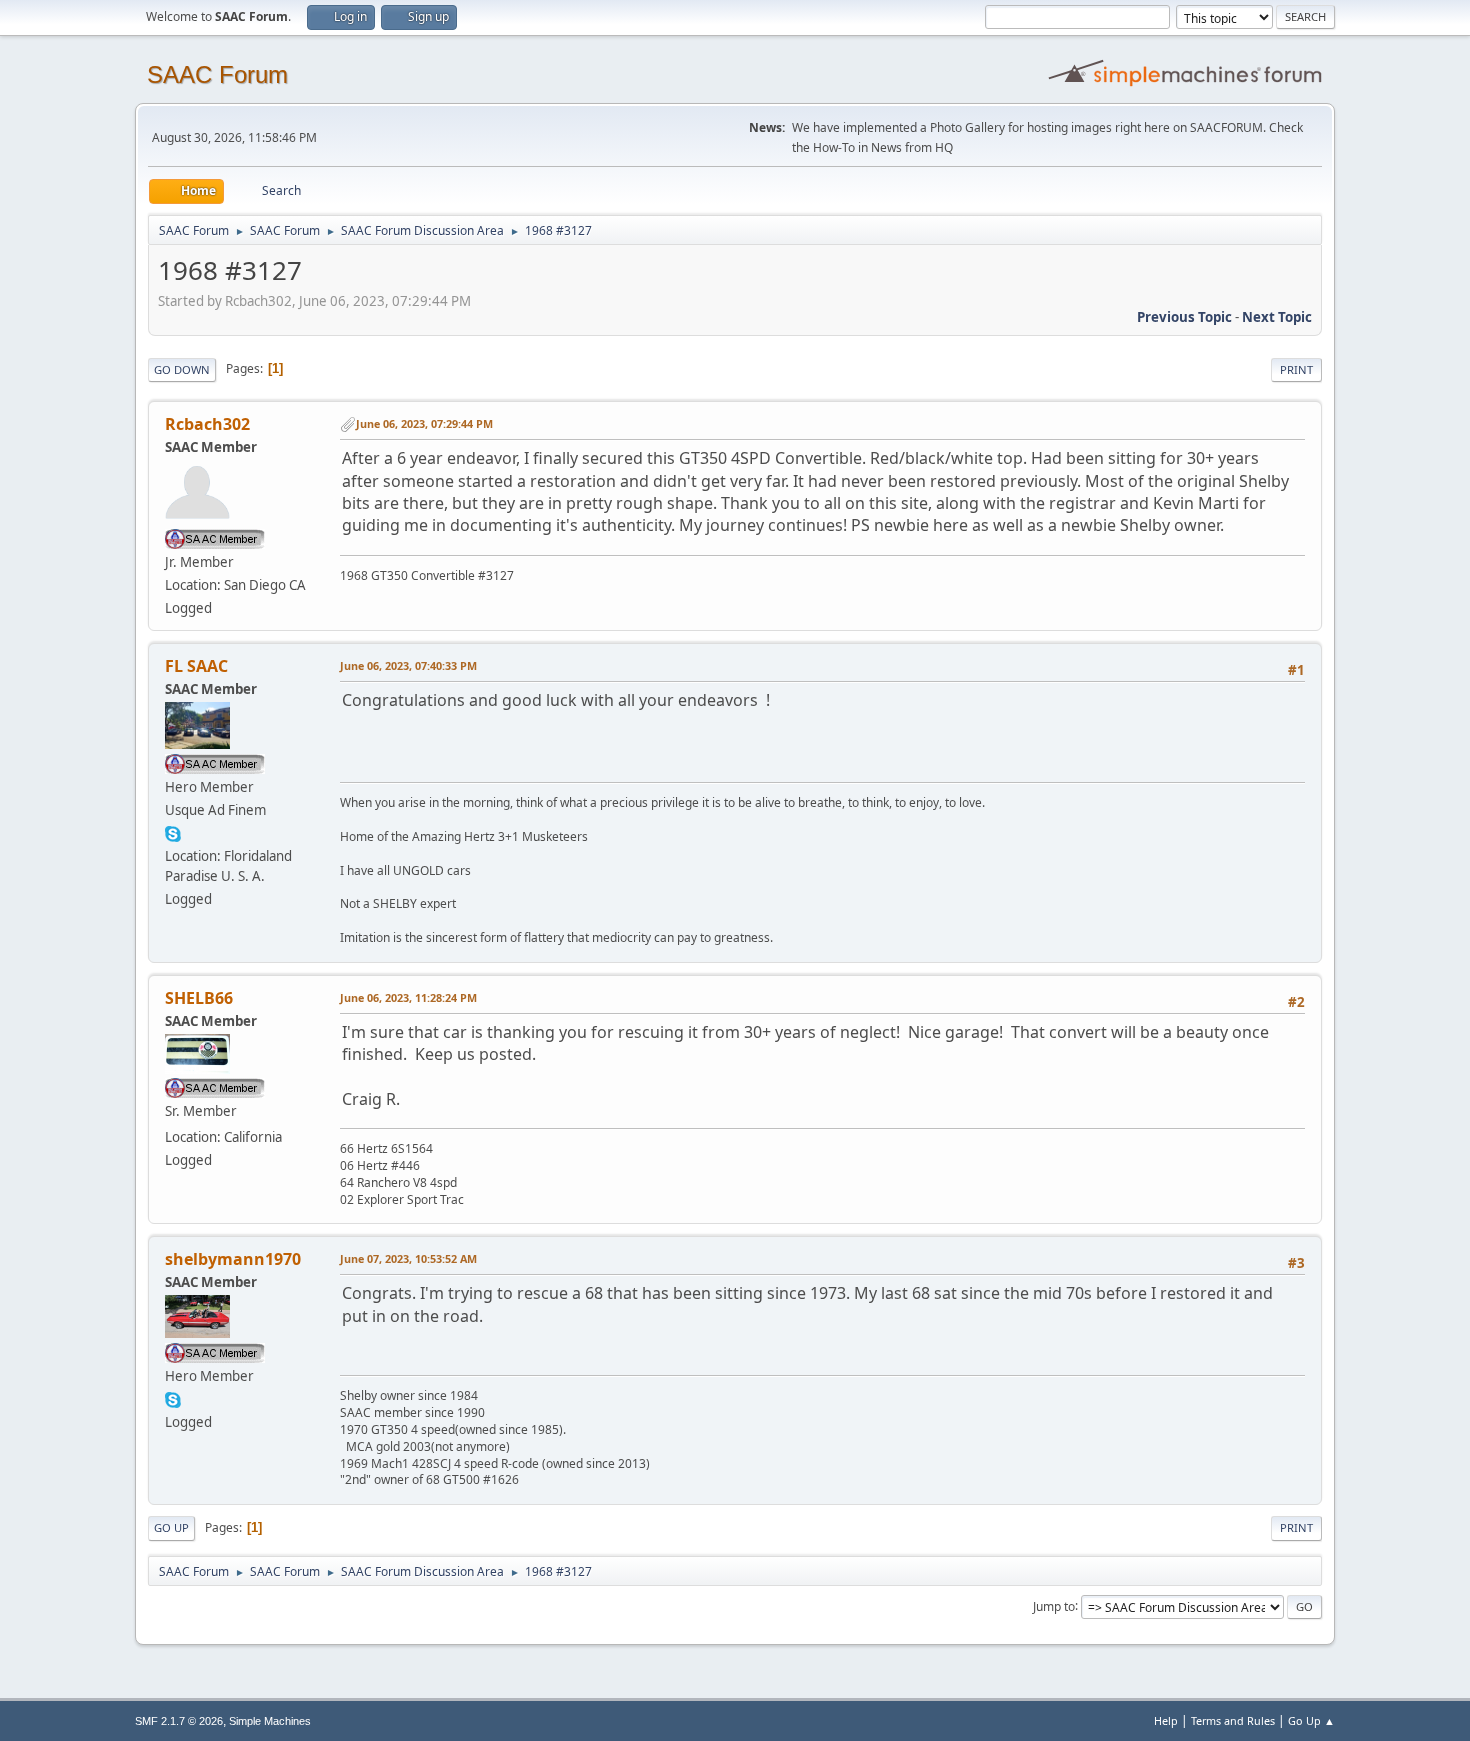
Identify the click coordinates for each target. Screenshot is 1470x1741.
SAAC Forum (217, 74)
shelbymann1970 (233, 1259)
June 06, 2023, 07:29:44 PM (424, 423)
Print (1296, 369)
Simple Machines (270, 1721)
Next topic (1277, 317)
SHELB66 (199, 998)
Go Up (171, 1527)
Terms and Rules (1233, 1720)
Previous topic (1184, 317)
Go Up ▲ (1311, 1720)
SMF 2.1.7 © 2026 (179, 1721)
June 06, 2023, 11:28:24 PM (408, 997)
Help (1166, 1720)
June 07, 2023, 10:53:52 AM (408, 1258)
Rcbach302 (207, 424)
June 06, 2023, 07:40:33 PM (408, 665)
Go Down (182, 369)
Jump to (1054, 1605)
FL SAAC (196, 666)
